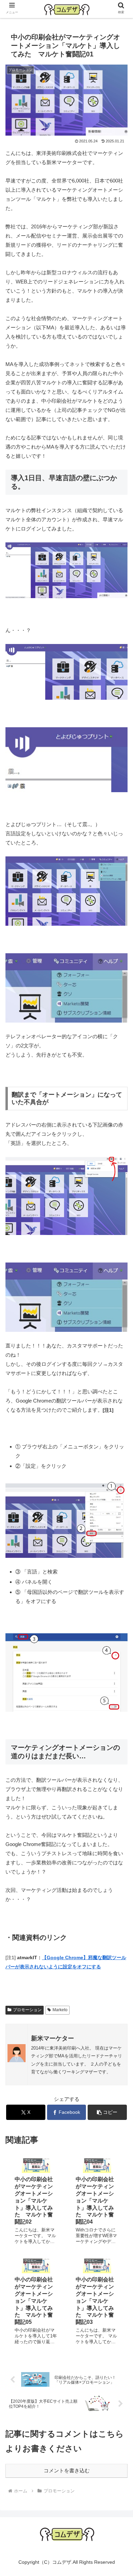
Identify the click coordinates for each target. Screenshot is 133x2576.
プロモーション (27, 2010)
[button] (107, 2112)
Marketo (60, 2010)
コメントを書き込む (67, 2470)
